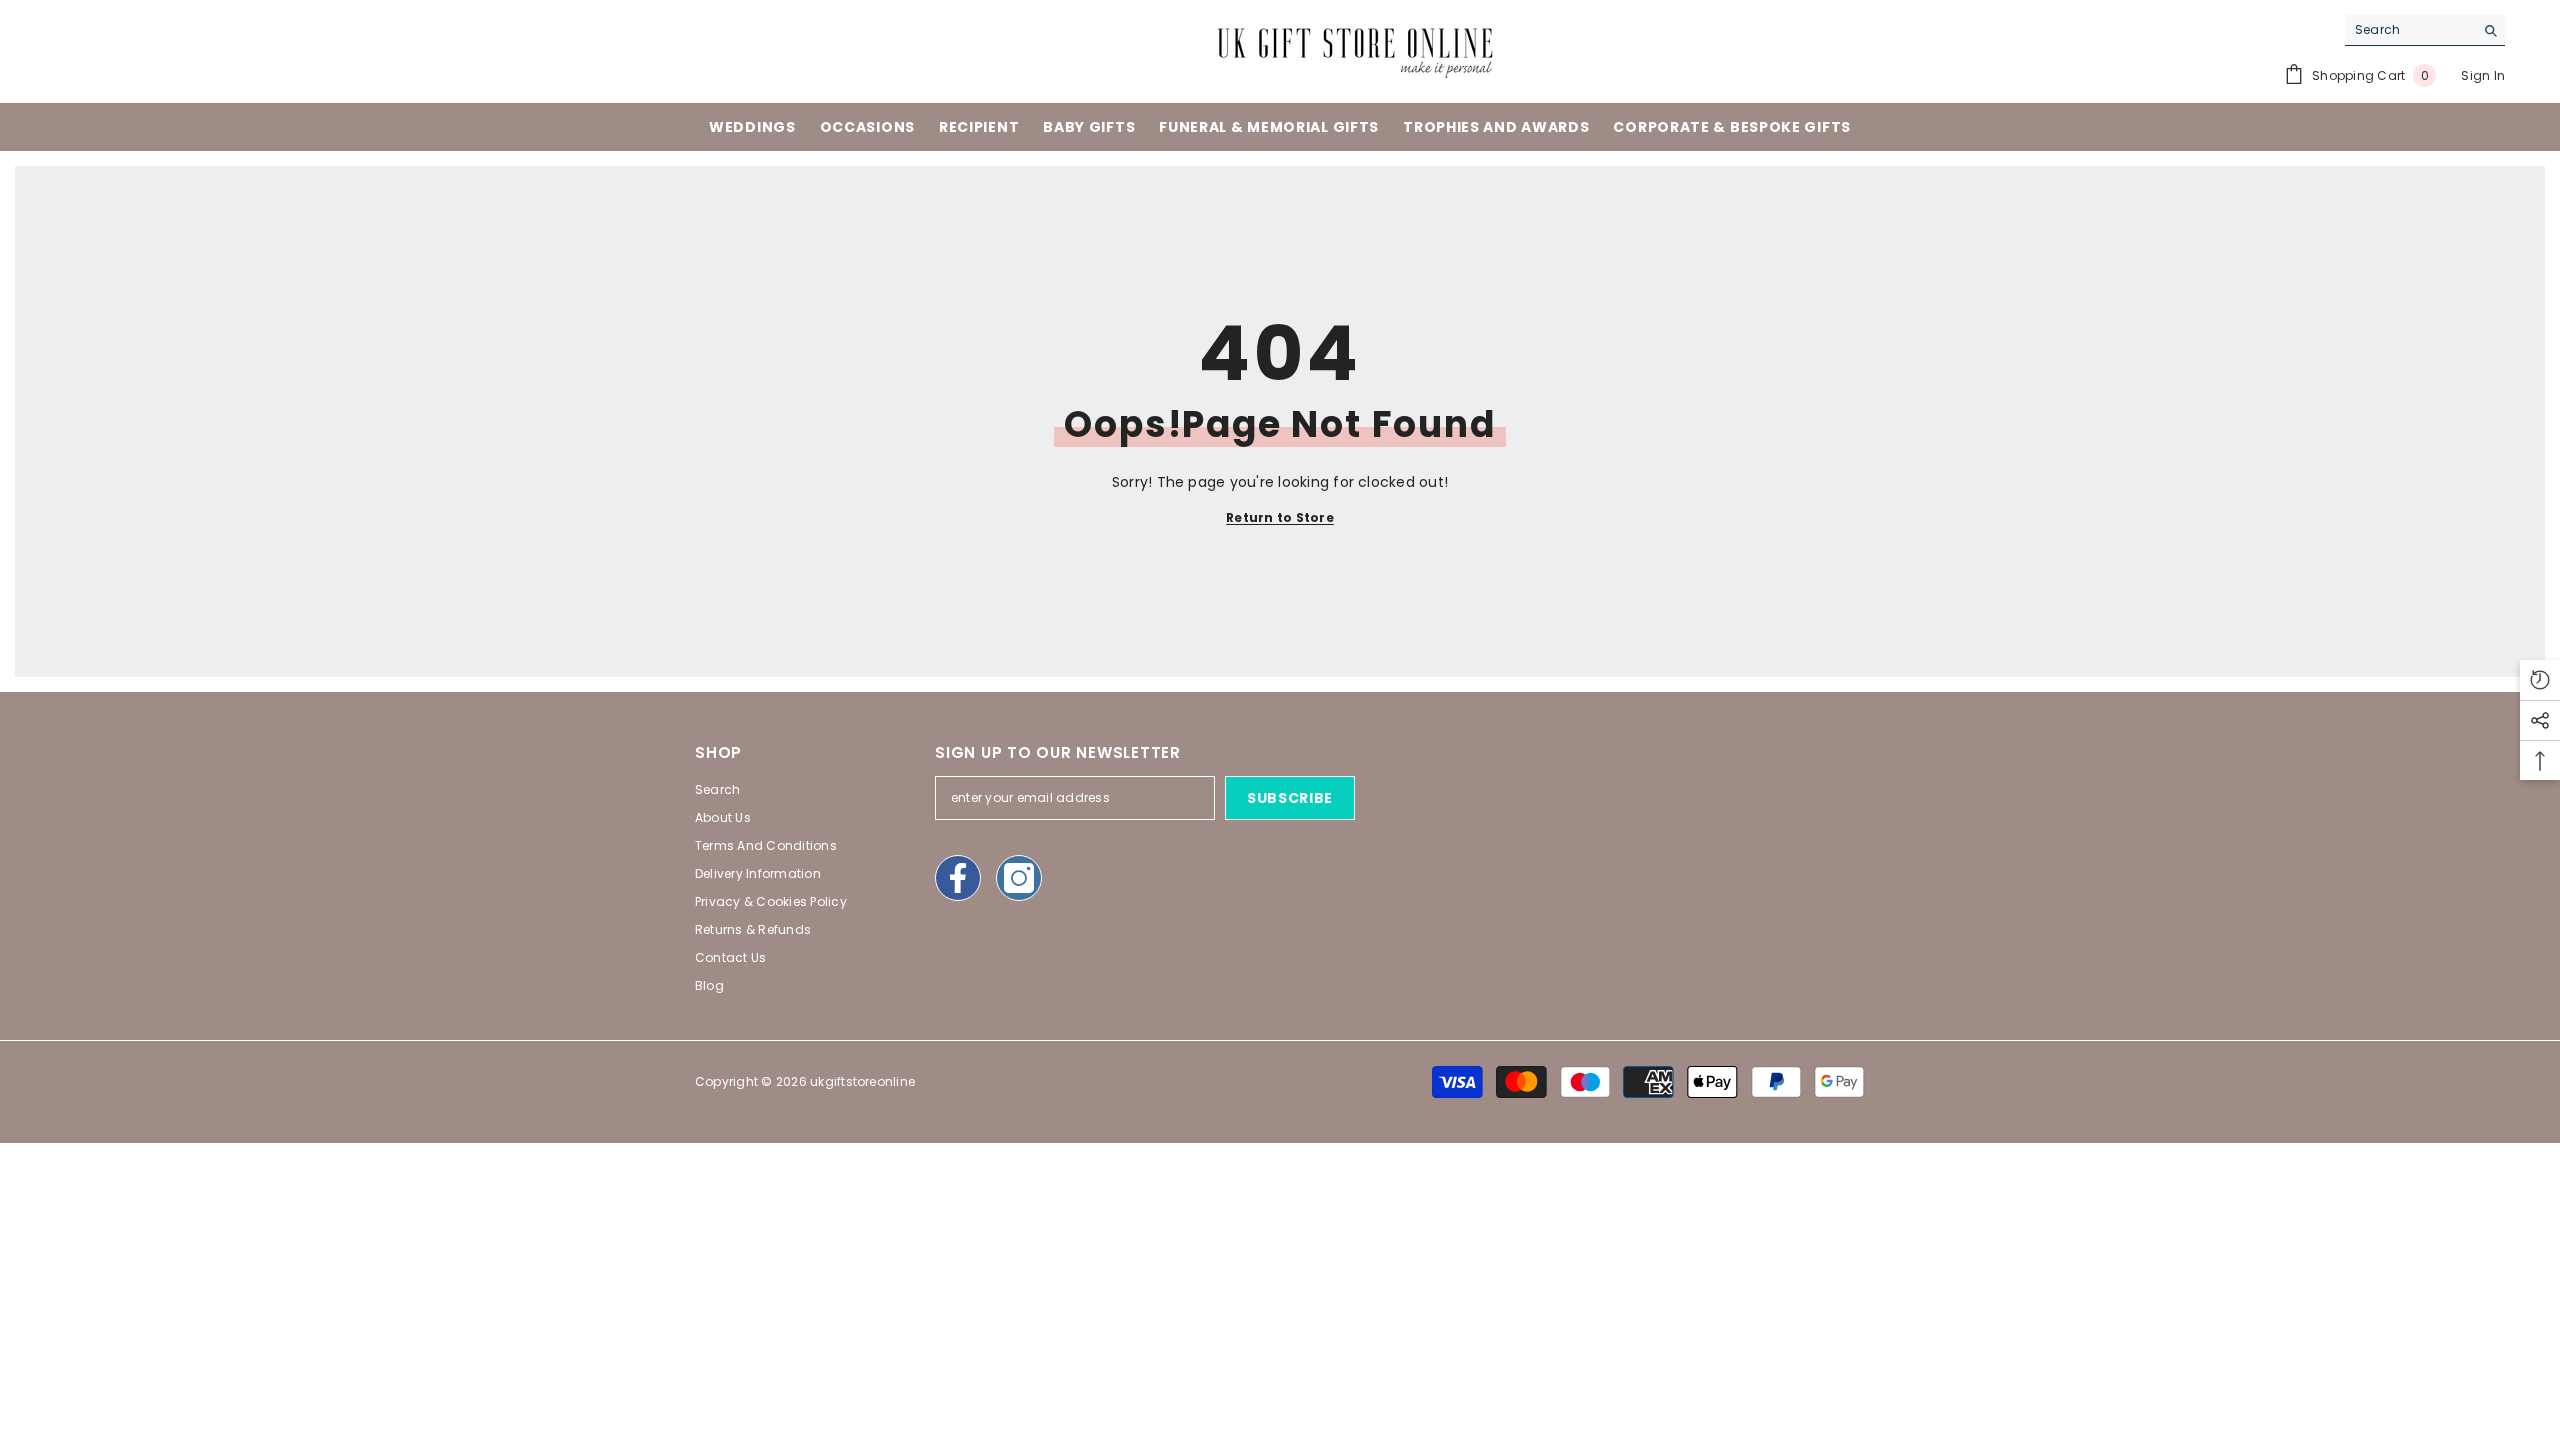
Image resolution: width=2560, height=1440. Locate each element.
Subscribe (1290, 798)
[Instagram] (1019, 878)
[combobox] (2409, 30)
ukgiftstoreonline (862, 1081)
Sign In (2483, 75)
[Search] (2425, 30)
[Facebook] (958, 878)
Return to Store (1280, 517)
